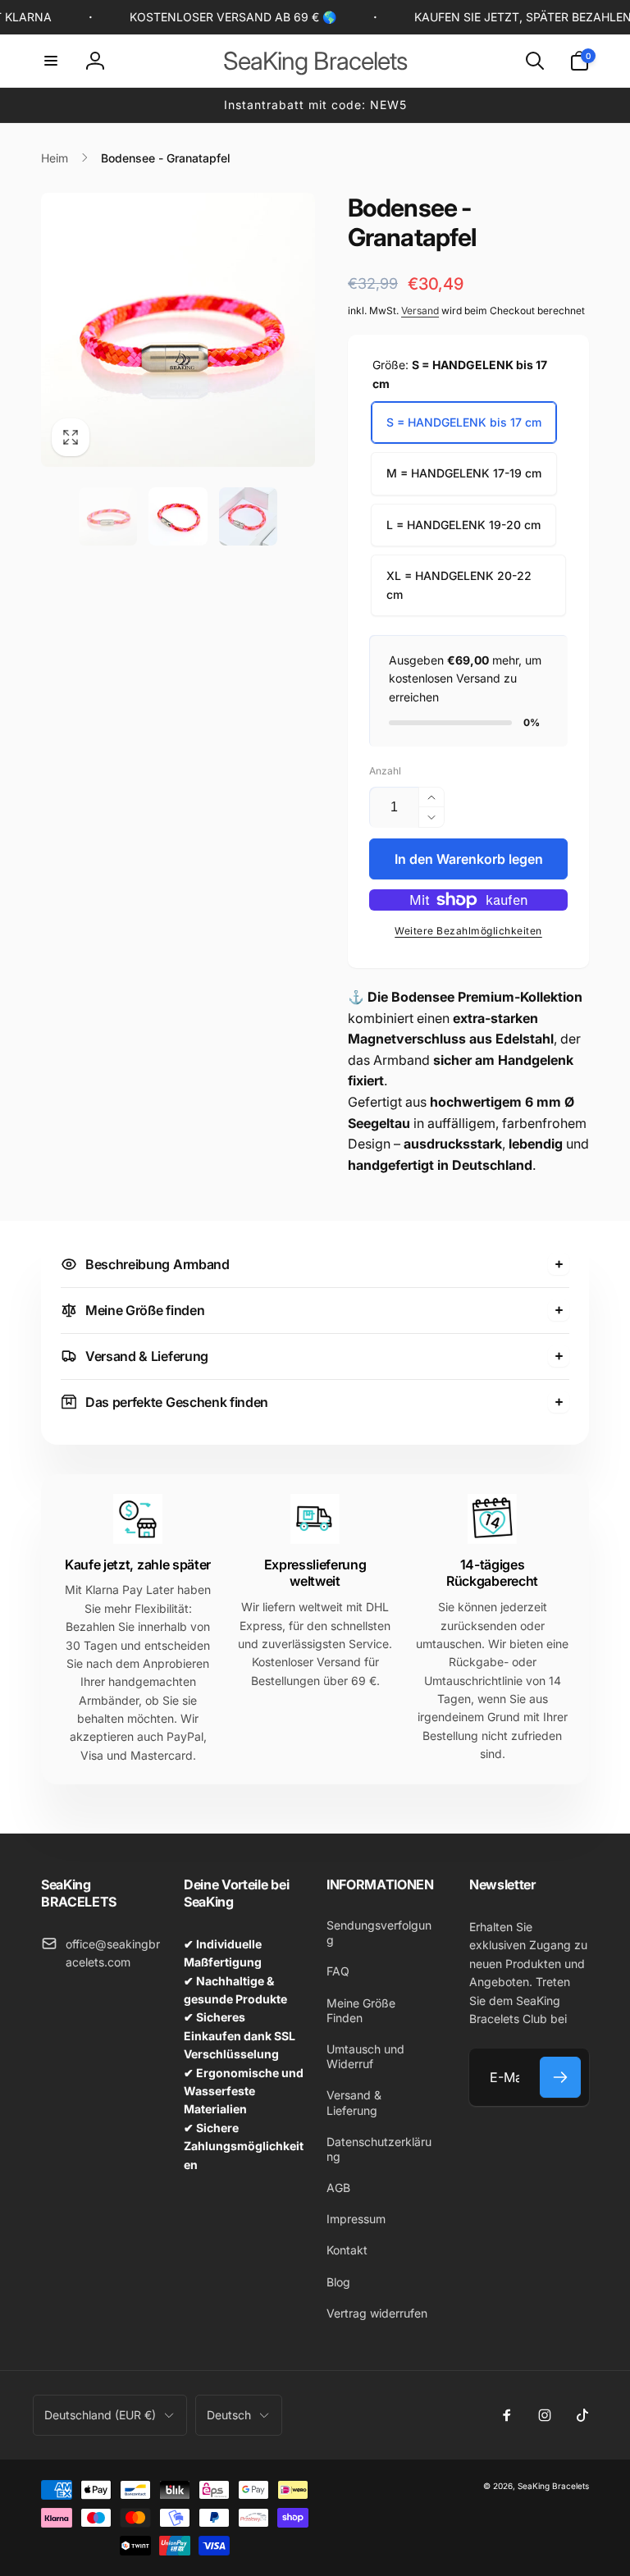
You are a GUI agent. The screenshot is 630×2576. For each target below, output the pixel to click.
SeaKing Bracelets (553, 2486)
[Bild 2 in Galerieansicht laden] (178, 517)
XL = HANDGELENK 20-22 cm (459, 585)
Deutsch (229, 2415)
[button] (51, 61)
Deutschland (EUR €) (100, 2415)
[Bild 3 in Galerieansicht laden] (249, 517)
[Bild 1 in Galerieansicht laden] (108, 517)
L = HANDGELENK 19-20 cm (463, 525)
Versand (420, 311)
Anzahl (385, 771)
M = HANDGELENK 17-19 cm (464, 473)
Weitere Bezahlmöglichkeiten (468, 931)
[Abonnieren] (560, 2077)
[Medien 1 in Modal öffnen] (178, 330)
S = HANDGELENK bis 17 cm (464, 422)
